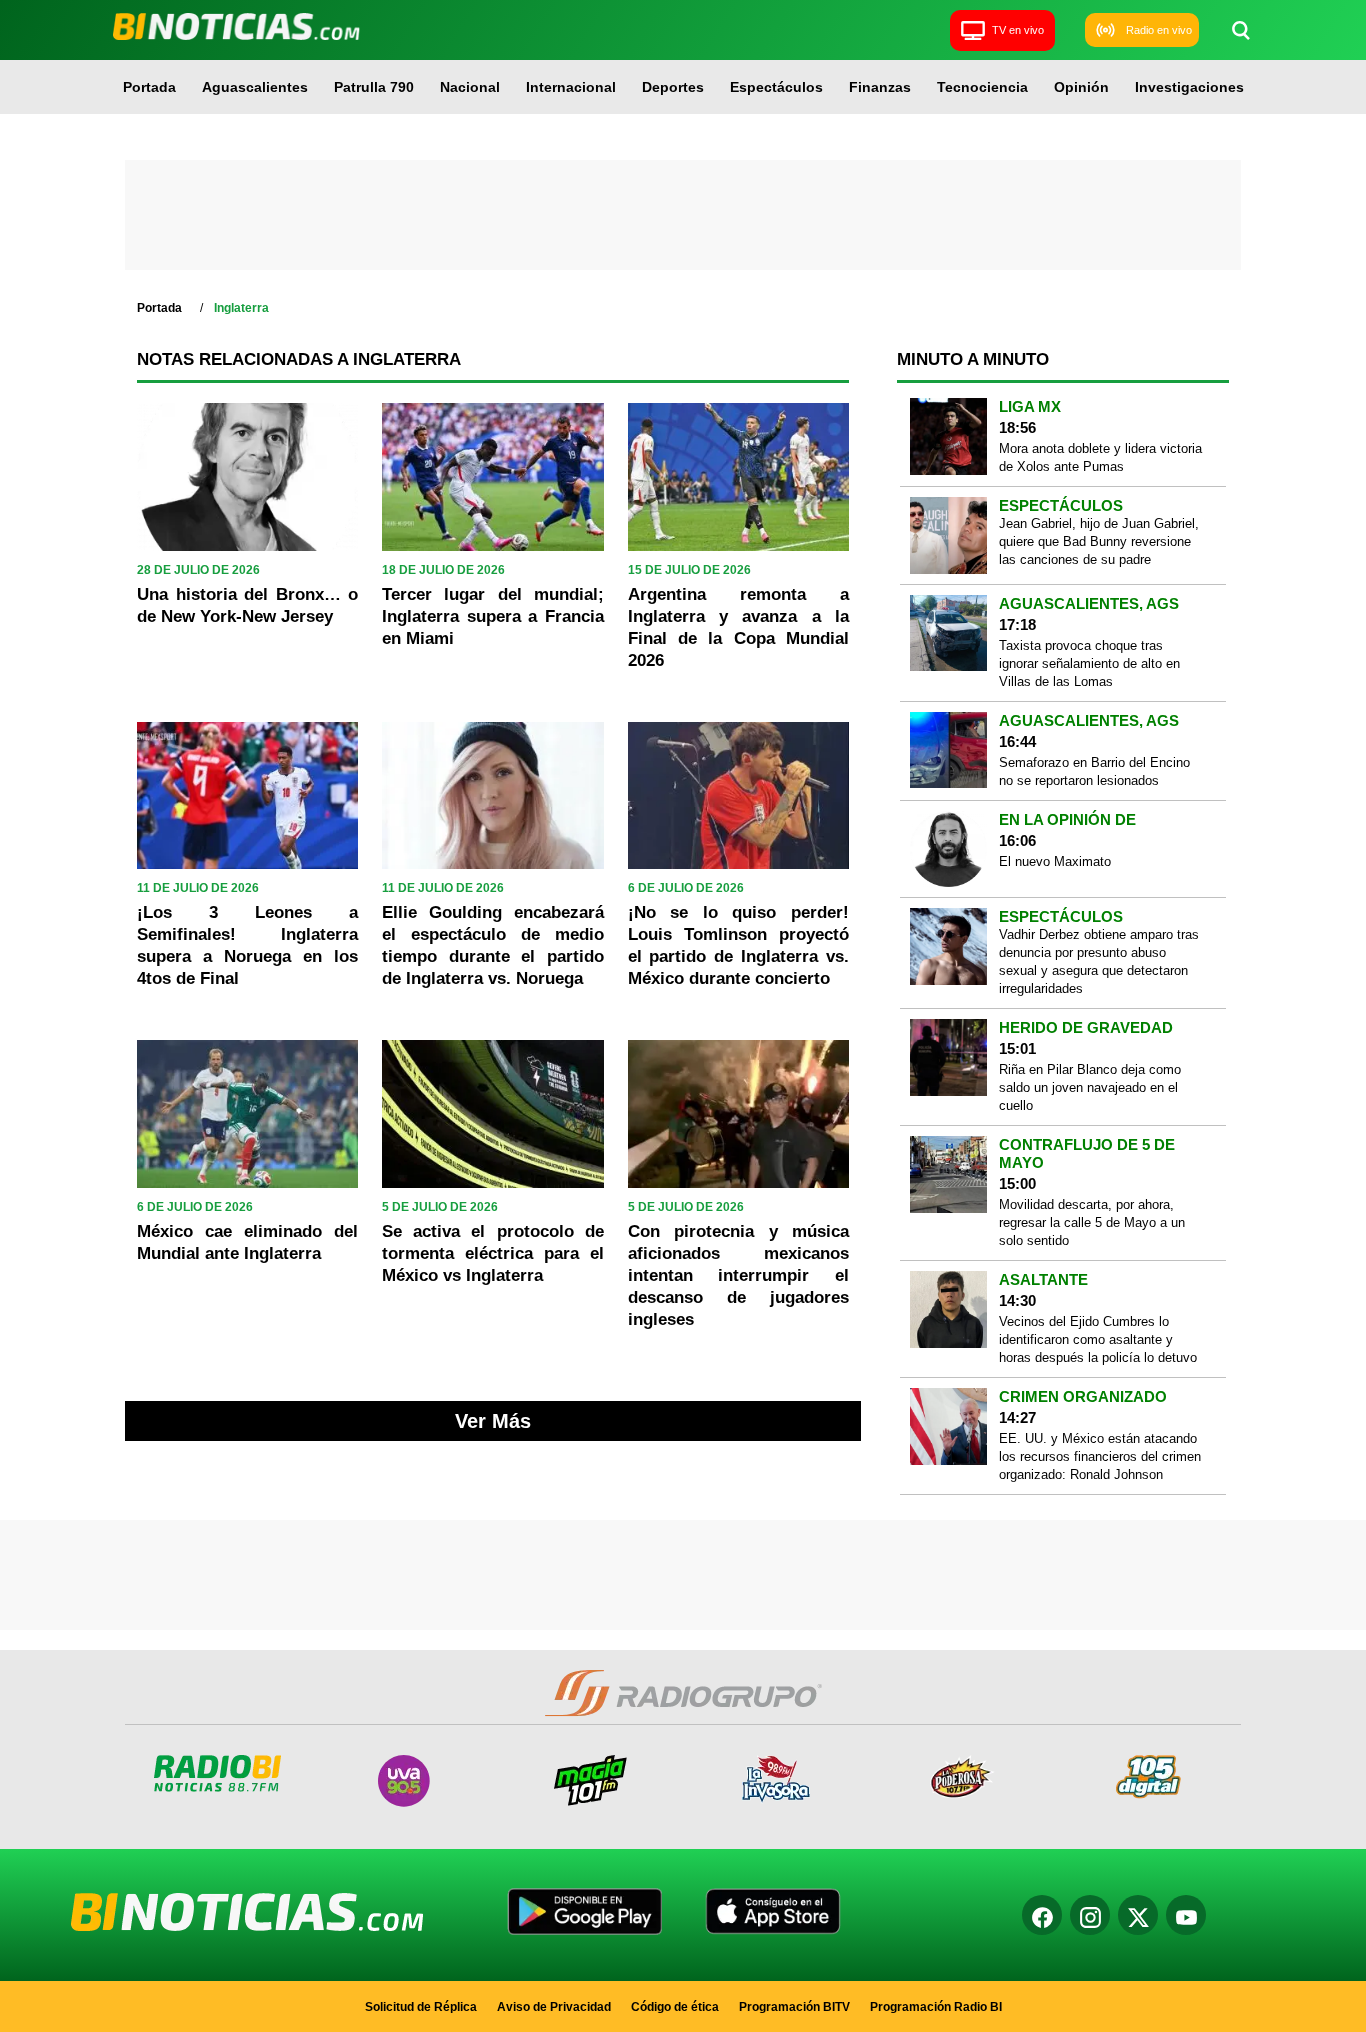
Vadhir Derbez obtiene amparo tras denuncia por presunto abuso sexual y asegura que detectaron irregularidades (1099, 961)
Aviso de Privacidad (554, 2007)
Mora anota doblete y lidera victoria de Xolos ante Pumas (1100, 457)
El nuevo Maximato (1055, 861)
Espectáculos (776, 87)
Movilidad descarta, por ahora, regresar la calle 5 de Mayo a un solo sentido (1092, 1222)
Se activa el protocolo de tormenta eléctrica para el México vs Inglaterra (492, 1253)
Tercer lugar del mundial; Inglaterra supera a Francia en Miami (492, 616)
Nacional (470, 87)
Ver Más (493, 1421)
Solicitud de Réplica (421, 2007)
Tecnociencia (982, 87)
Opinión (1081, 87)
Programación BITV (794, 2007)
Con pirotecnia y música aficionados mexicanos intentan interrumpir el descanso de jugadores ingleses (738, 1275)
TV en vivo (1018, 30)
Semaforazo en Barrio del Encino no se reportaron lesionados (1094, 771)
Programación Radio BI (936, 2007)
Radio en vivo (1159, 30)
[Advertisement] (683, 215)
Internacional (571, 87)
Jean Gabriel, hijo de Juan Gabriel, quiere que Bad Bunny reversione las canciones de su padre (1099, 541)
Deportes (673, 87)
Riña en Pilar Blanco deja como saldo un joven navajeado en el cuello (1090, 1087)
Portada (149, 87)
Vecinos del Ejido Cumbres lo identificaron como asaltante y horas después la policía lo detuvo (1098, 1339)
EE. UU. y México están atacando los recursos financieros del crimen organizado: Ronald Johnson (1100, 1456)
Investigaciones (1189, 87)
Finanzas (880, 87)
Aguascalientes (255, 87)
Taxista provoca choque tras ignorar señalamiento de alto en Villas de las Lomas (1089, 663)
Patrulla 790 (374, 87)
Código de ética (675, 2007)
